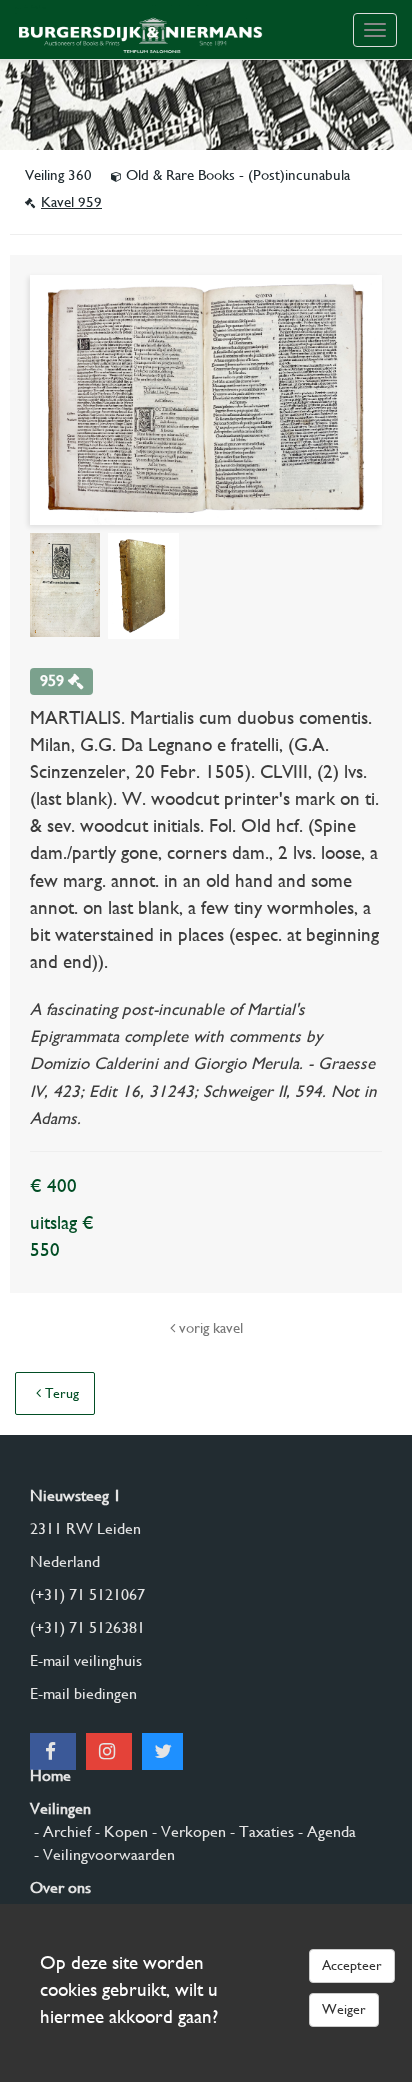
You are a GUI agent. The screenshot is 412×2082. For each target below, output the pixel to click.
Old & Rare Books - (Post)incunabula (236, 175)
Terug (60, 1393)
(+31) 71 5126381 (87, 1627)
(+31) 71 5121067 (87, 1594)
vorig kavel (209, 1328)
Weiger (344, 2009)
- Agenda (325, 1831)
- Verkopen (187, 1831)
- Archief (60, 1831)
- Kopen (119, 1831)
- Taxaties (260, 1831)
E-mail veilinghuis (86, 1660)
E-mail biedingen (83, 1693)
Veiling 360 (60, 175)
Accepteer (352, 1965)
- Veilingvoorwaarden (102, 1854)
